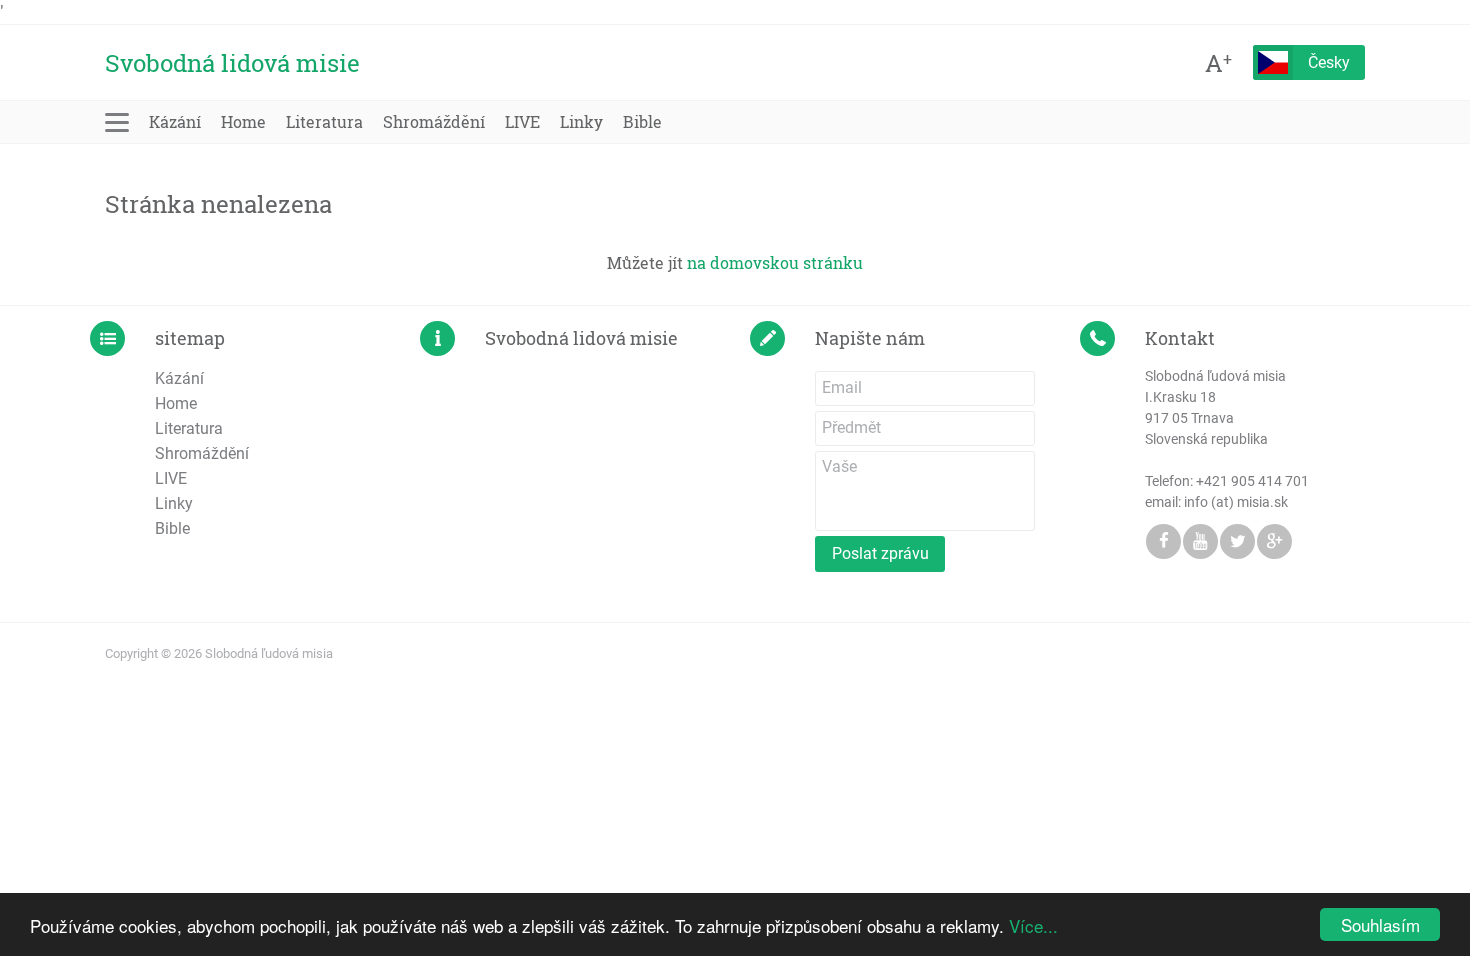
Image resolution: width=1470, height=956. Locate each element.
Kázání (175, 121)
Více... (1033, 925)
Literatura (324, 121)
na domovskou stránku (775, 262)
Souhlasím (1380, 924)
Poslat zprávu (880, 553)
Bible (642, 121)
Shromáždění (434, 121)
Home (243, 121)
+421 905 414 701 (1252, 481)
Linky (581, 121)
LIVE (522, 121)
